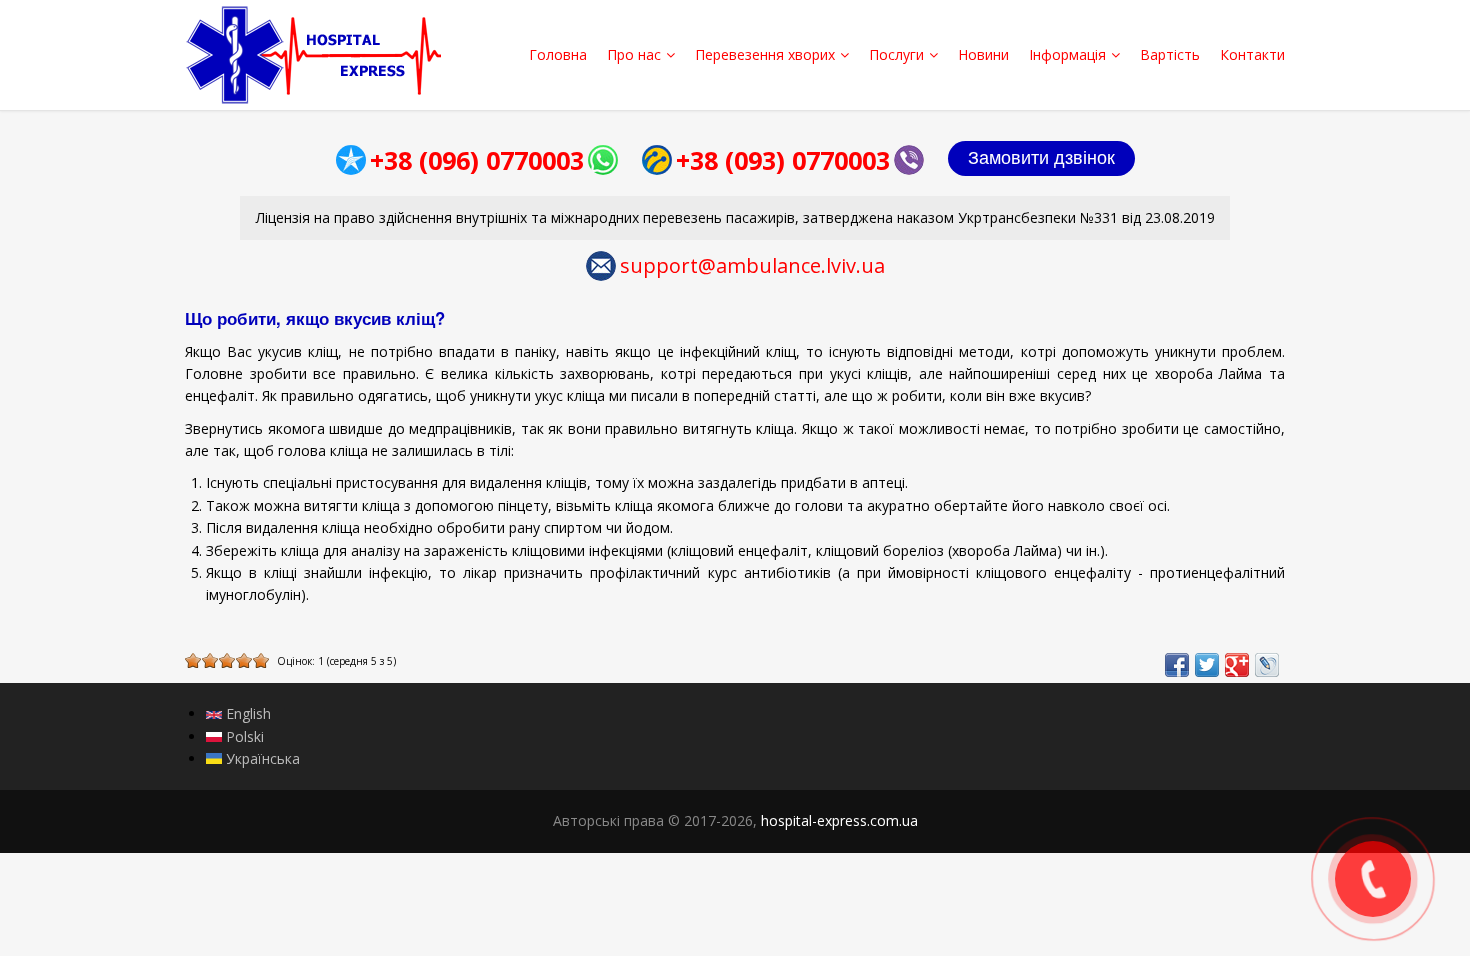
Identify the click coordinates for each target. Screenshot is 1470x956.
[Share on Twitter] (1207, 665)
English (246, 713)
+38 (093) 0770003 (783, 160)
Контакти (1252, 54)
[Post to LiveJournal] (1267, 665)
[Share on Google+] (1237, 665)
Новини (983, 54)
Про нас (634, 54)
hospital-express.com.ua (839, 820)
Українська (261, 758)
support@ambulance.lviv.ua (752, 265)
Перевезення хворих (765, 54)
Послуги (896, 54)
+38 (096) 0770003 (477, 160)
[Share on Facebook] (1177, 665)
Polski (243, 736)
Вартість (1170, 54)
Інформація (1067, 54)
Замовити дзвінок (1041, 158)
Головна (558, 54)
